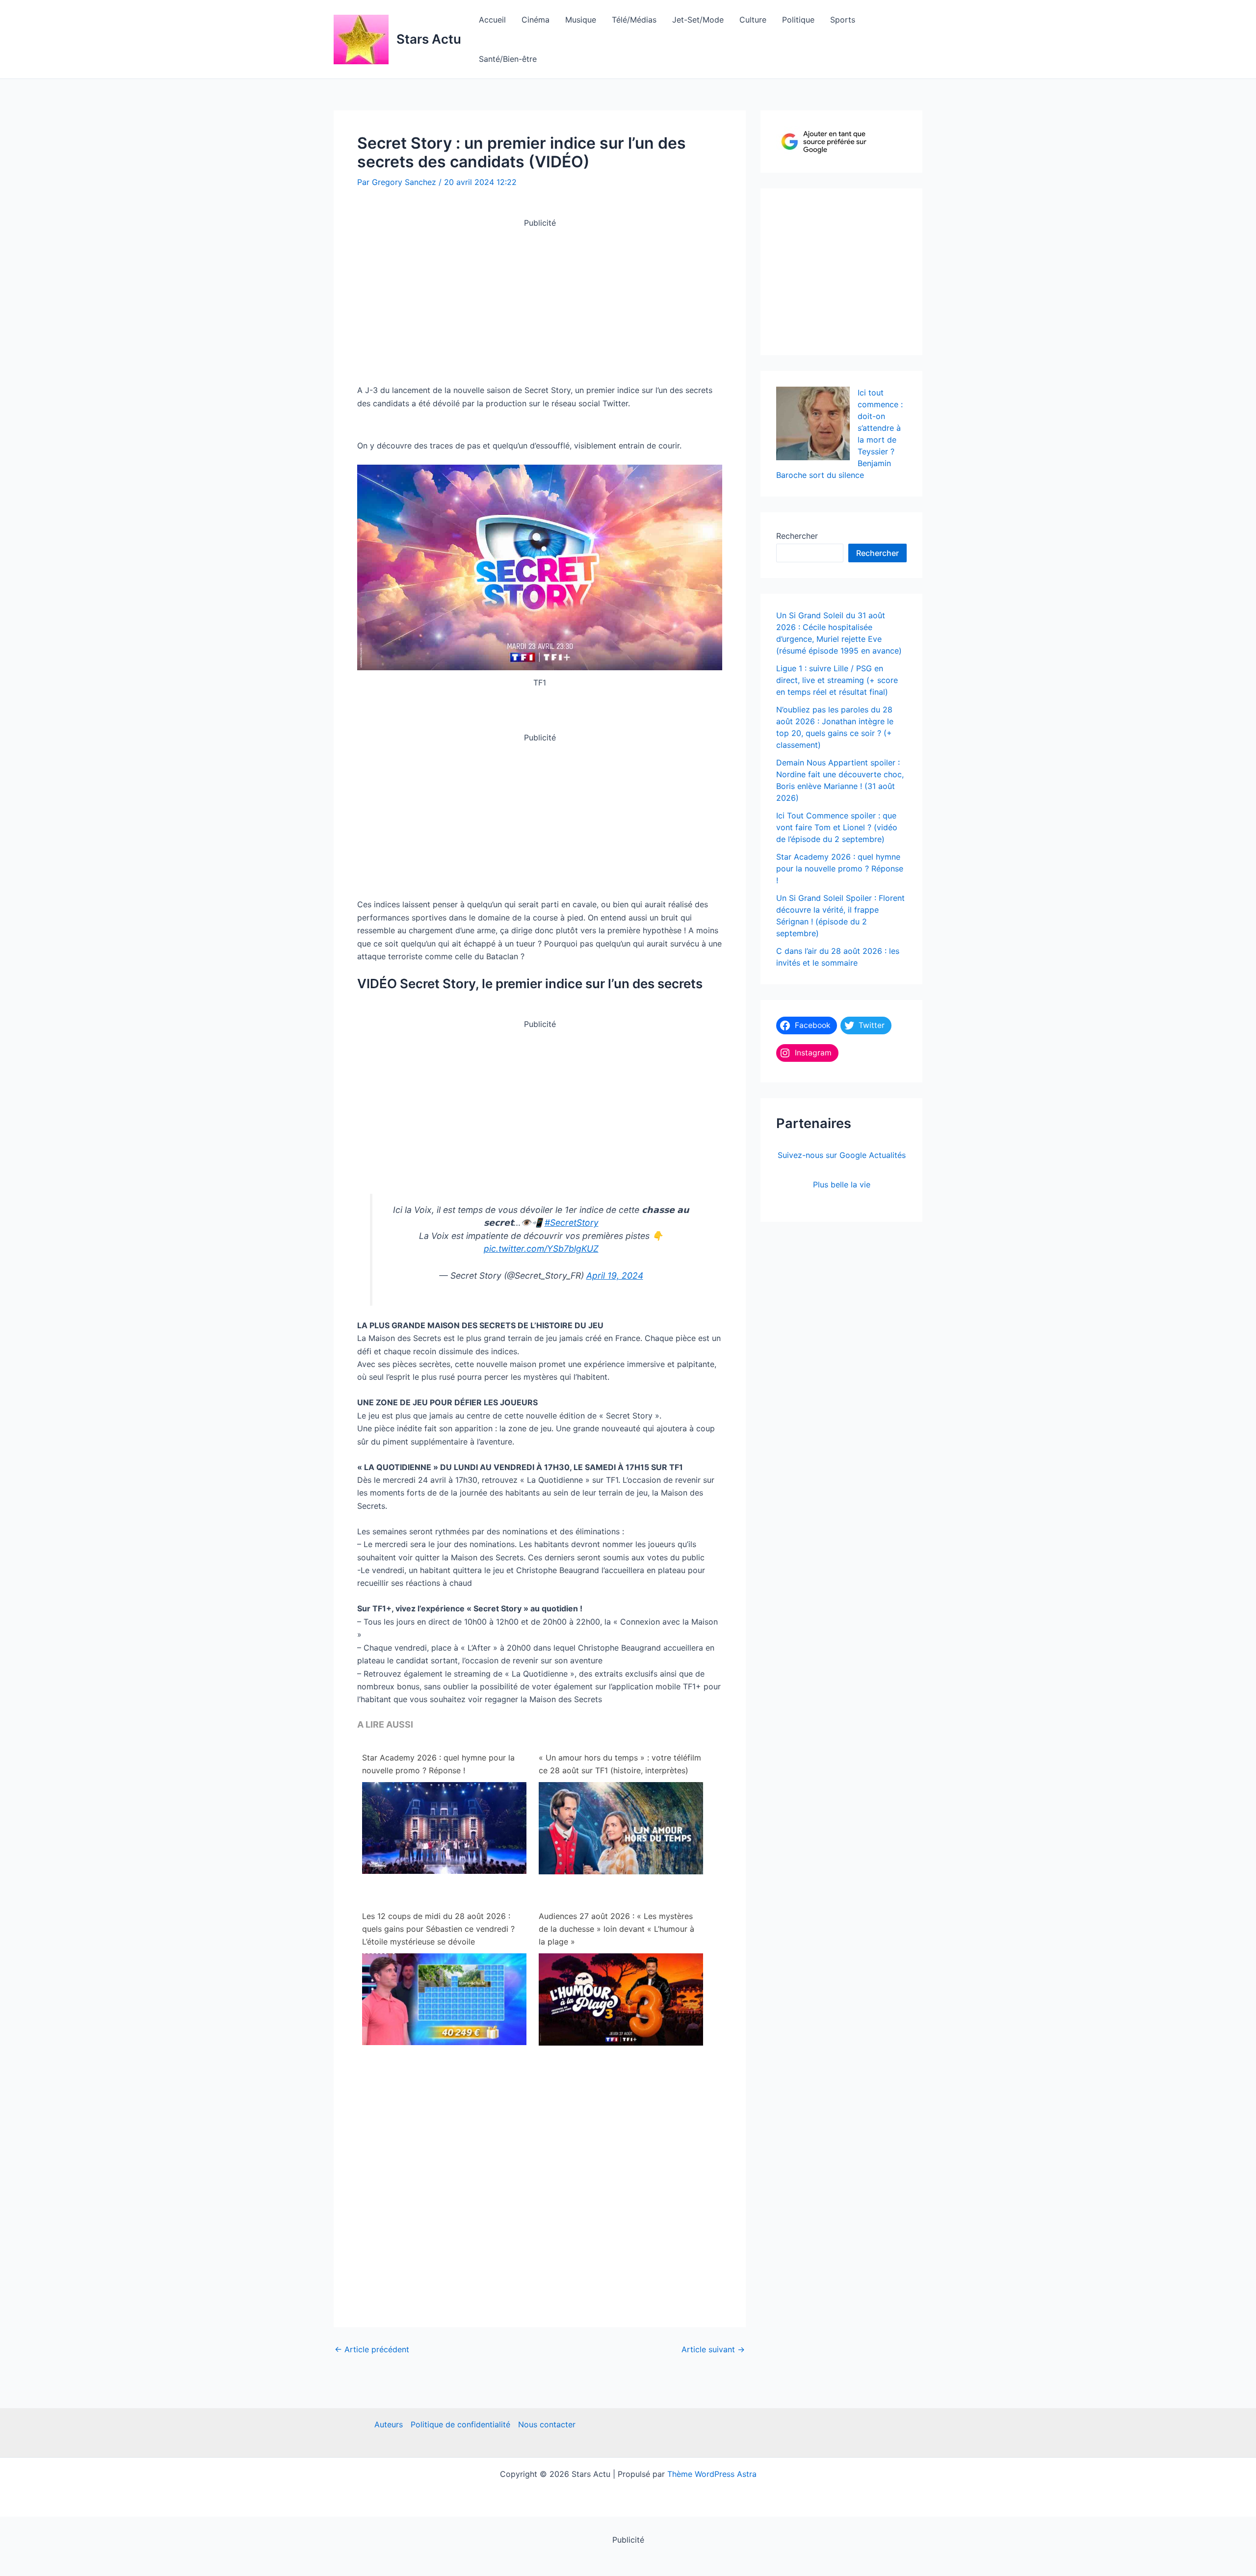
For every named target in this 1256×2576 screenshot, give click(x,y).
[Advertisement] (540, 298)
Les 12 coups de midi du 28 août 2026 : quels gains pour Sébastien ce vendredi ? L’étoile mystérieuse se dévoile (438, 1929)
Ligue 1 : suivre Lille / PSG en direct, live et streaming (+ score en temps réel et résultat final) (837, 680)
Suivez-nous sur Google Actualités (842, 1155)
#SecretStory (572, 1222)
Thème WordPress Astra (712, 2474)
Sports (843, 20)
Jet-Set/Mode (698, 20)
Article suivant (713, 2349)
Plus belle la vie (842, 1184)
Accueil (492, 20)
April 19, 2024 (615, 1275)
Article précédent (372, 2349)
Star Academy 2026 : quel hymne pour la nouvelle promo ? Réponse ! (438, 1764)
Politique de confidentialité (460, 2424)
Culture (753, 20)
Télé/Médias (634, 20)
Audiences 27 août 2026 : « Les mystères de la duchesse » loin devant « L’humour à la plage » (616, 1929)
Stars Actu (429, 39)
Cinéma (536, 20)
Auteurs (389, 2424)
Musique (581, 20)
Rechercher (797, 536)
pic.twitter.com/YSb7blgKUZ (541, 1249)
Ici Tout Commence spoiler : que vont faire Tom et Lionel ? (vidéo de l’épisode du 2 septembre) (837, 827)
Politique (798, 20)
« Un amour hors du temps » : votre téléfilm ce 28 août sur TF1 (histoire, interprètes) (620, 1764)
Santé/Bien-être (508, 59)
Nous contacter (547, 2424)
